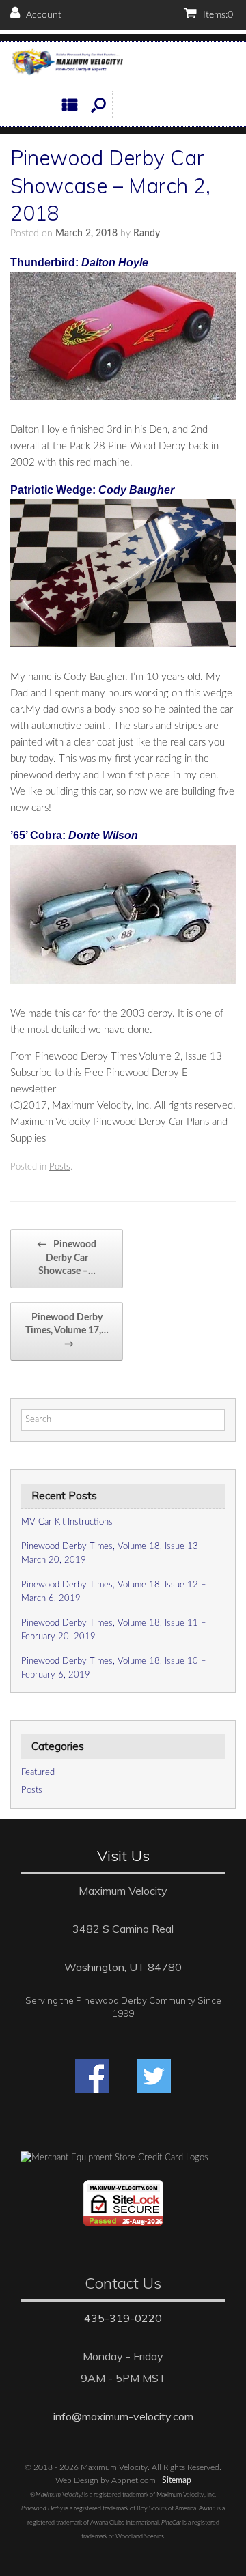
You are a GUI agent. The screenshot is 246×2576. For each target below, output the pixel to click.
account (42, 15)
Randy (147, 233)
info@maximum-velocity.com (123, 2416)
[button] (98, 105)
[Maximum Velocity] (67, 63)
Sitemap (177, 2481)
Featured (38, 1773)
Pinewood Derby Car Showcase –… (67, 1258)
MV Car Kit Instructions (67, 1522)
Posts (60, 1167)
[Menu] (73, 105)
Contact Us (123, 2283)
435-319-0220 (123, 2318)
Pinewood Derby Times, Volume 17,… (67, 1331)
